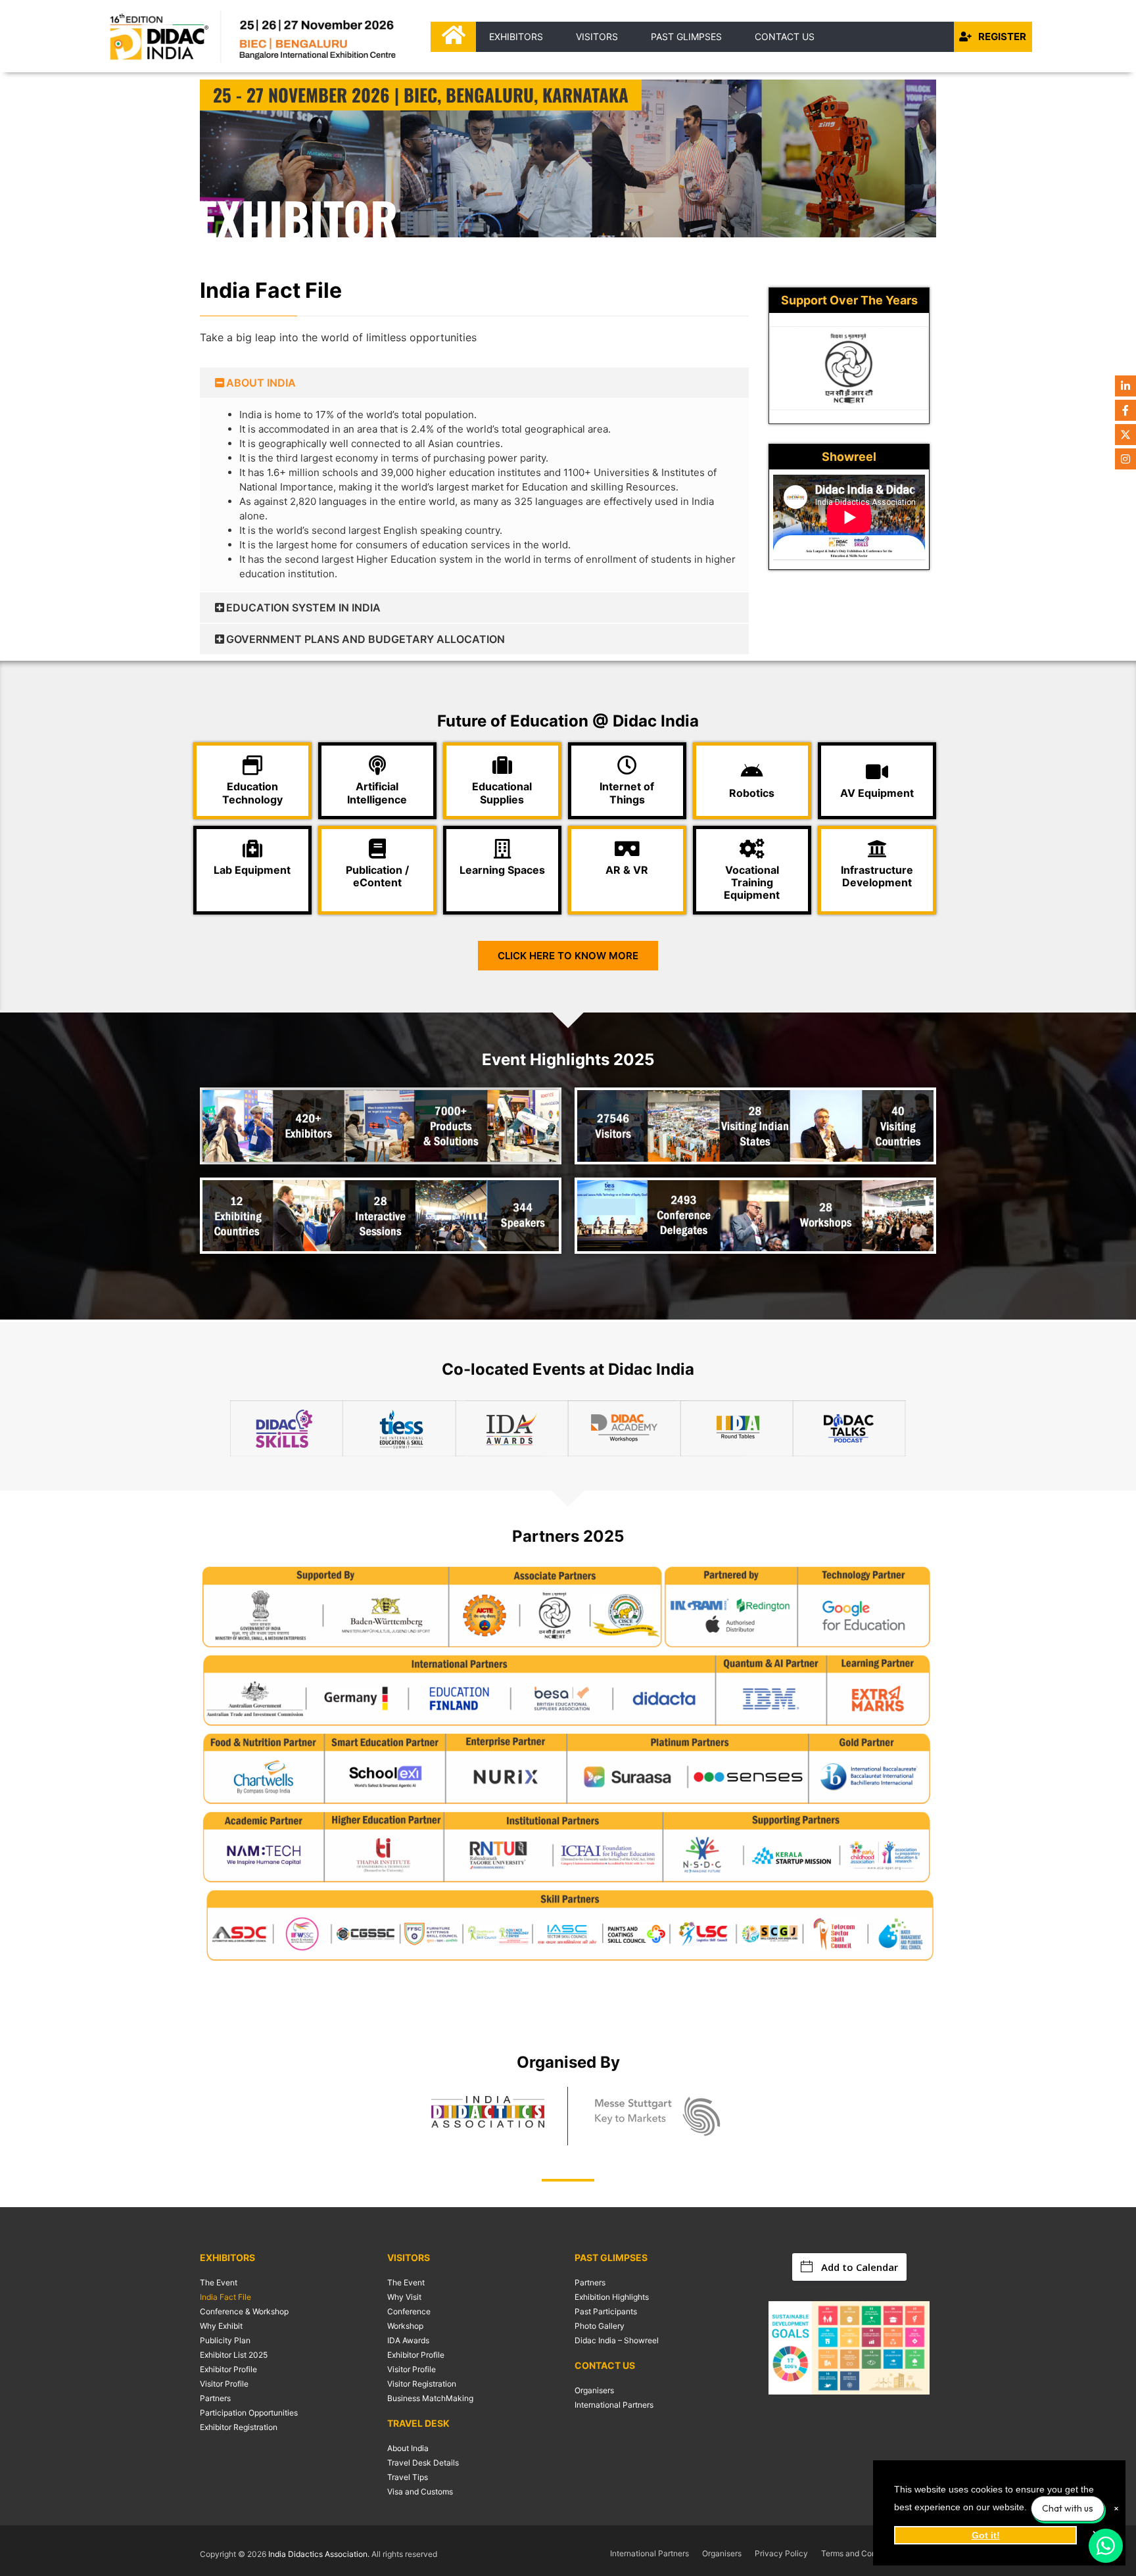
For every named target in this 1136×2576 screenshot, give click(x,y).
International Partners (614, 2405)
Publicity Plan (225, 2340)
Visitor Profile (224, 2384)
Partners (215, 2398)
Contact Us (785, 36)
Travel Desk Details (423, 2463)
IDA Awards (408, 2340)
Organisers (594, 2390)
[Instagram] (1125, 459)
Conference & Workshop (244, 2311)
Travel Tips (408, 2477)
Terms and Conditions (861, 2553)
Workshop (405, 2326)
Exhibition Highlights (612, 2297)
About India (408, 2448)
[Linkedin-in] (1125, 386)
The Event (219, 2282)
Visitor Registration (422, 2384)
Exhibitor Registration (239, 2427)
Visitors (597, 36)
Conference (409, 2311)
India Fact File (225, 2297)
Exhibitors (516, 36)
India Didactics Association (318, 2554)
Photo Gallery (600, 2326)
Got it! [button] (986, 2535)
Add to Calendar (860, 2267)
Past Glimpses (686, 36)
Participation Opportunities (249, 2413)
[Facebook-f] (1125, 410)
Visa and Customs (420, 2492)
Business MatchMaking (430, 2398)
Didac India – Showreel (617, 2340)
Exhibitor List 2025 (234, 2355)
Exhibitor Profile (228, 2369)
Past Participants (606, 2311)
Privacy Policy (781, 2553)
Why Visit (404, 2297)
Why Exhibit (221, 2326)
